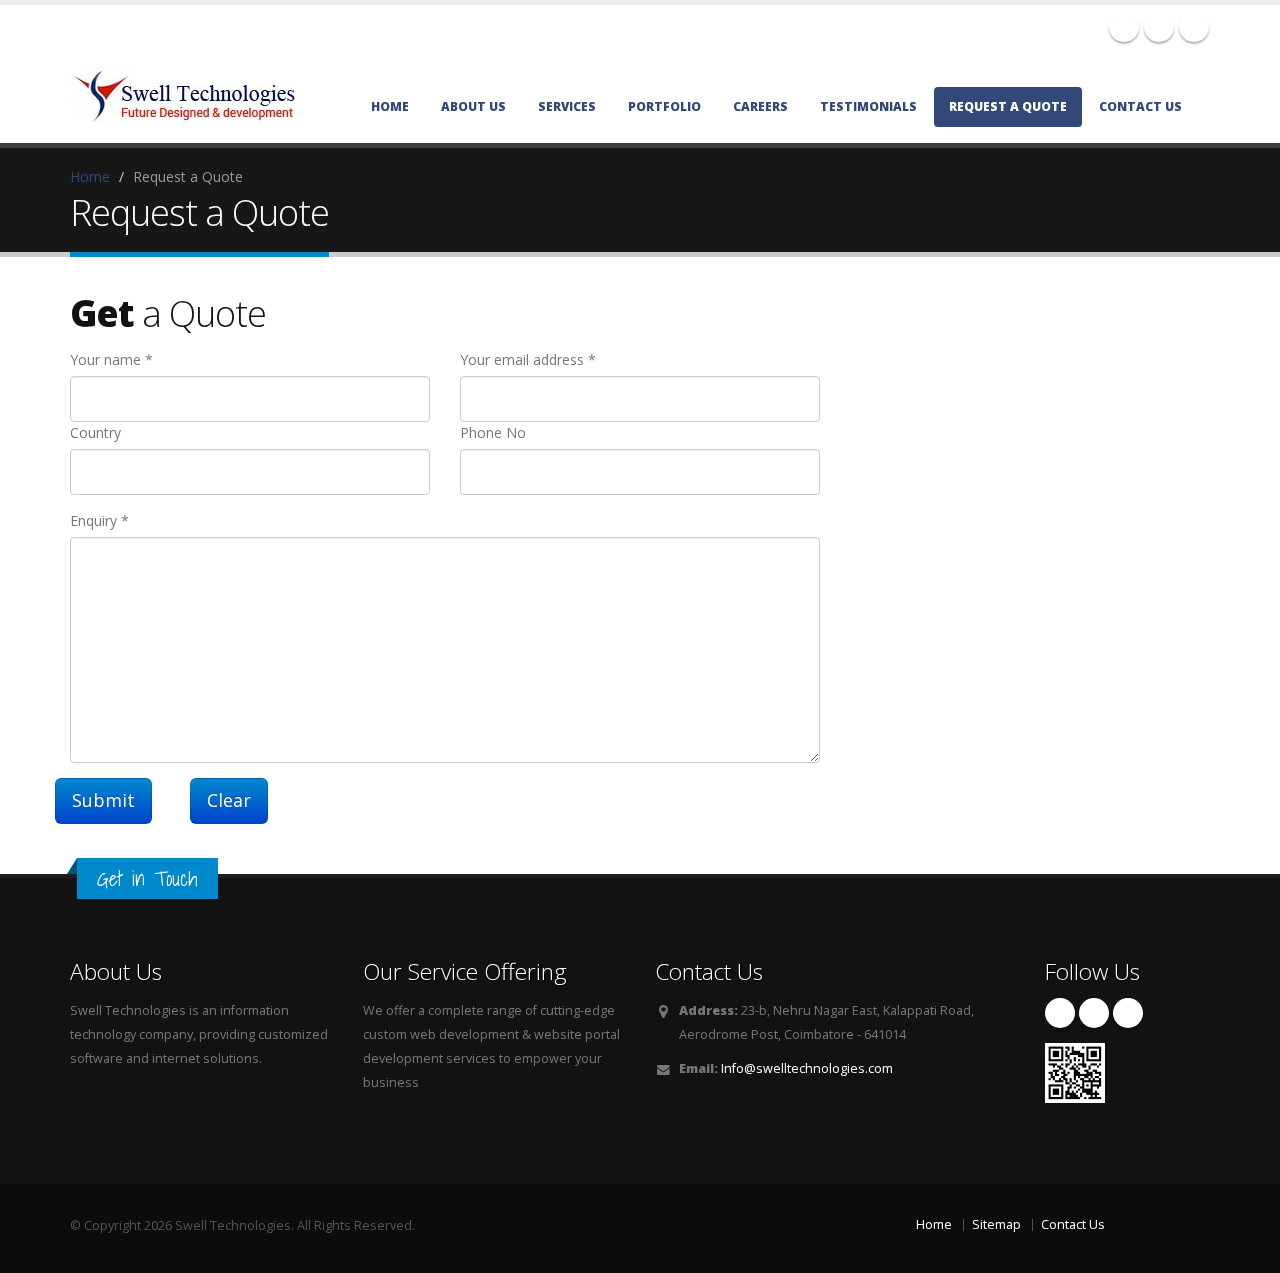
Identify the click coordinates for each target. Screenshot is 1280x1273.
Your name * (111, 359)
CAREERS (760, 106)
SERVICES (567, 106)
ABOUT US (473, 106)
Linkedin (1194, 27)
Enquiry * (99, 520)
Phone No (493, 432)
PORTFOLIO (664, 106)
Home (90, 176)
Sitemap (996, 1224)
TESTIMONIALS (868, 106)
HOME (390, 106)
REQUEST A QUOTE (1008, 106)
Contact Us (1073, 1224)
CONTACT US (1140, 106)
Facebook (1124, 27)
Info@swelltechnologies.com (807, 1068)
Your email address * (528, 359)
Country (95, 432)
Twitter (1159, 27)
